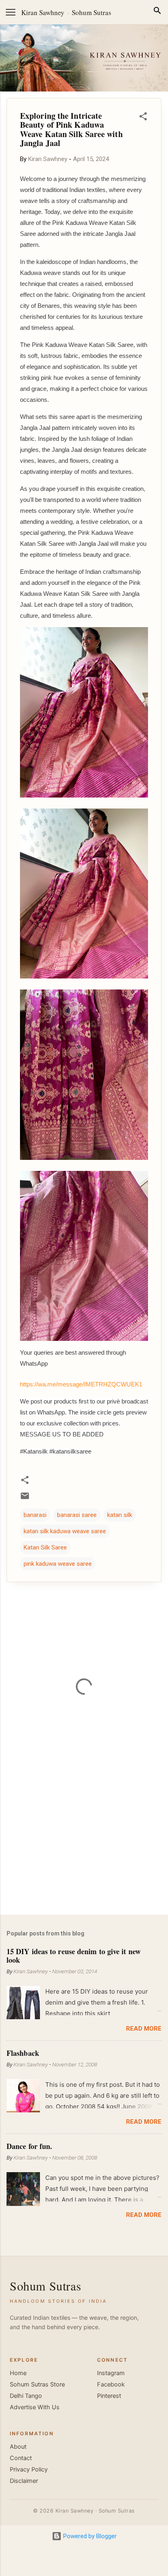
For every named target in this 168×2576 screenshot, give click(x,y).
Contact (21, 2458)
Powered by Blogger (89, 2536)
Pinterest (109, 2396)
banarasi (35, 1515)
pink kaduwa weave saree (58, 1564)
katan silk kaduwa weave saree (65, 1531)
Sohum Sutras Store (37, 2384)
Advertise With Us (35, 2407)
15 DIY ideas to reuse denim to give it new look (74, 1955)
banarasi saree (77, 1515)
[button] (143, 118)
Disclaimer (24, 2481)
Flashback (23, 2053)
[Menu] (11, 12)
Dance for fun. (29, 2146)
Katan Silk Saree (45, 1547)
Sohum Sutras (92, 12)
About (18, 2447)
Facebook (111, 2384)
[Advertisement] (84, 1845)
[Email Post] (25, 1499)
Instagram (111, 2373)
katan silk (120, 1515)
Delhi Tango (26, 2396)
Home (18, 2373)
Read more (144, 2029)
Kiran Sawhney (43, 12)
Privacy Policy (29, 2469)
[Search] (157, 12)
